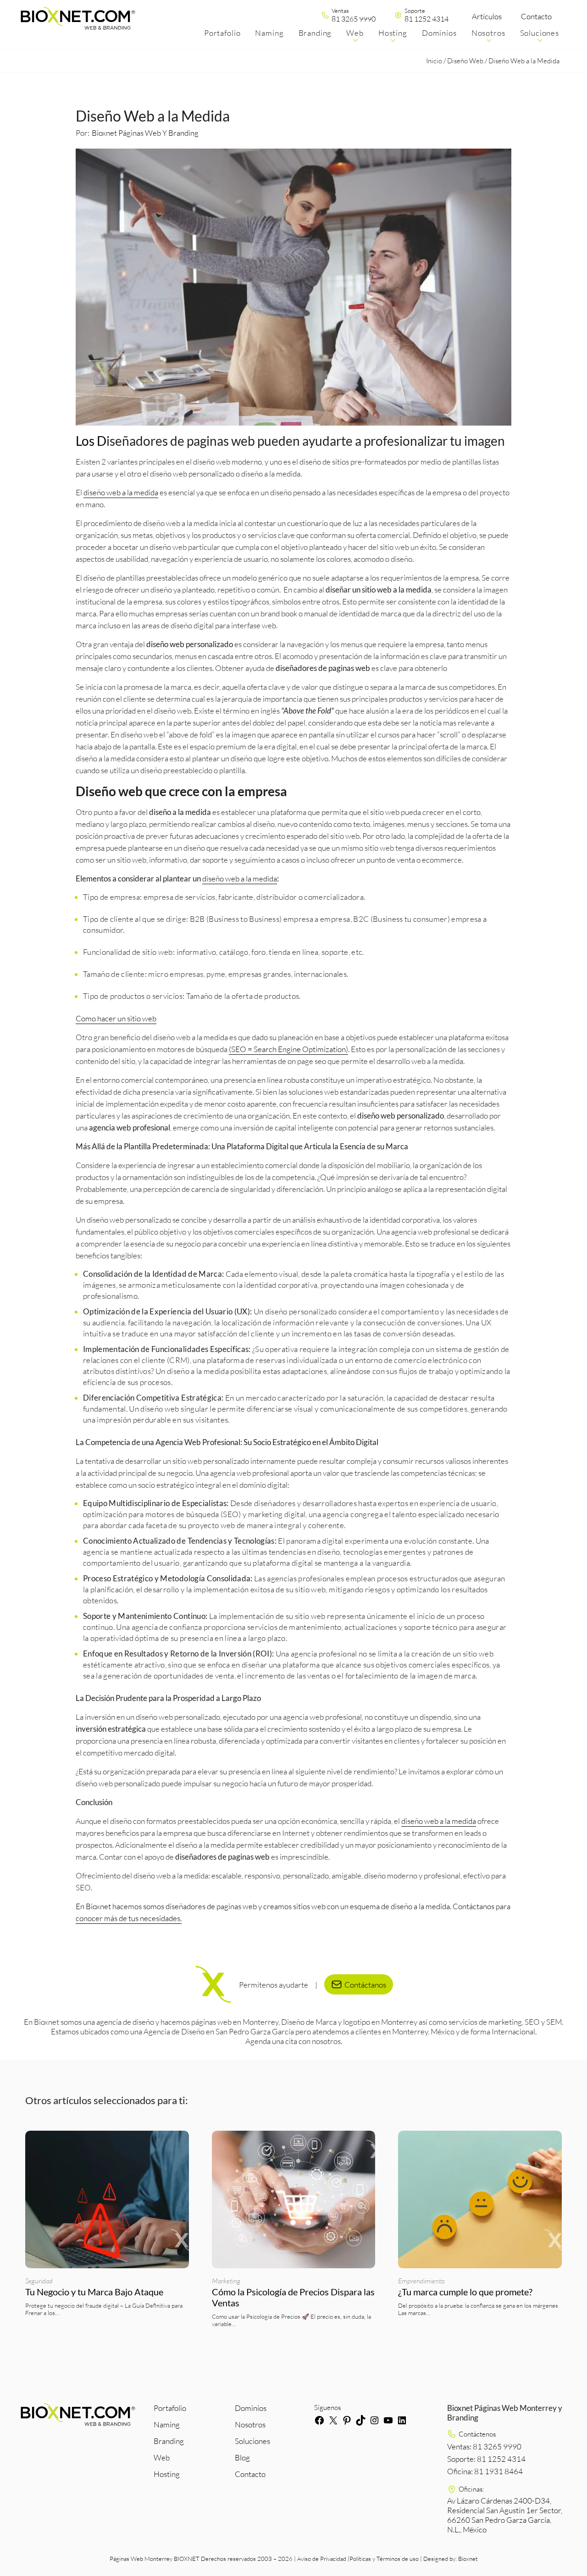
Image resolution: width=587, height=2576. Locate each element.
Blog (242, 2457)
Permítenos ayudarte (274, 1984)
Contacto (536, 16)
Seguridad (39, 2281)
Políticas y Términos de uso (384, 2559)
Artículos (487, 16)
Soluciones (252, 2441)
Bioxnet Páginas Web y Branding (145, 133)
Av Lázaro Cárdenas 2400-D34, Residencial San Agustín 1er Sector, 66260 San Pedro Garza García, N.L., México (505, 2515)
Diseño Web (465, 61)
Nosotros (250, 2424)
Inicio (434, 61)
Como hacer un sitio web (116, 1018)
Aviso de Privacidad (322, 2559)
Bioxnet (468, 2559)
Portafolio (170, 2408)
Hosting (167, 2474)
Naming (167, 2424)
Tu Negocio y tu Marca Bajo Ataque (94, 2292)
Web (162, 2457)
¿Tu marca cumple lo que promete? (466, 2292)
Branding (169, 2441)
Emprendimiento (421, 2281)
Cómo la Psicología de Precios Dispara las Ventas (293, 2297)
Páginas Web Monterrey (141, 2559)
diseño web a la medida (121, 492)
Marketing (226, 2281)
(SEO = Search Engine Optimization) (288, 1049)
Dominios (251, 2408)
